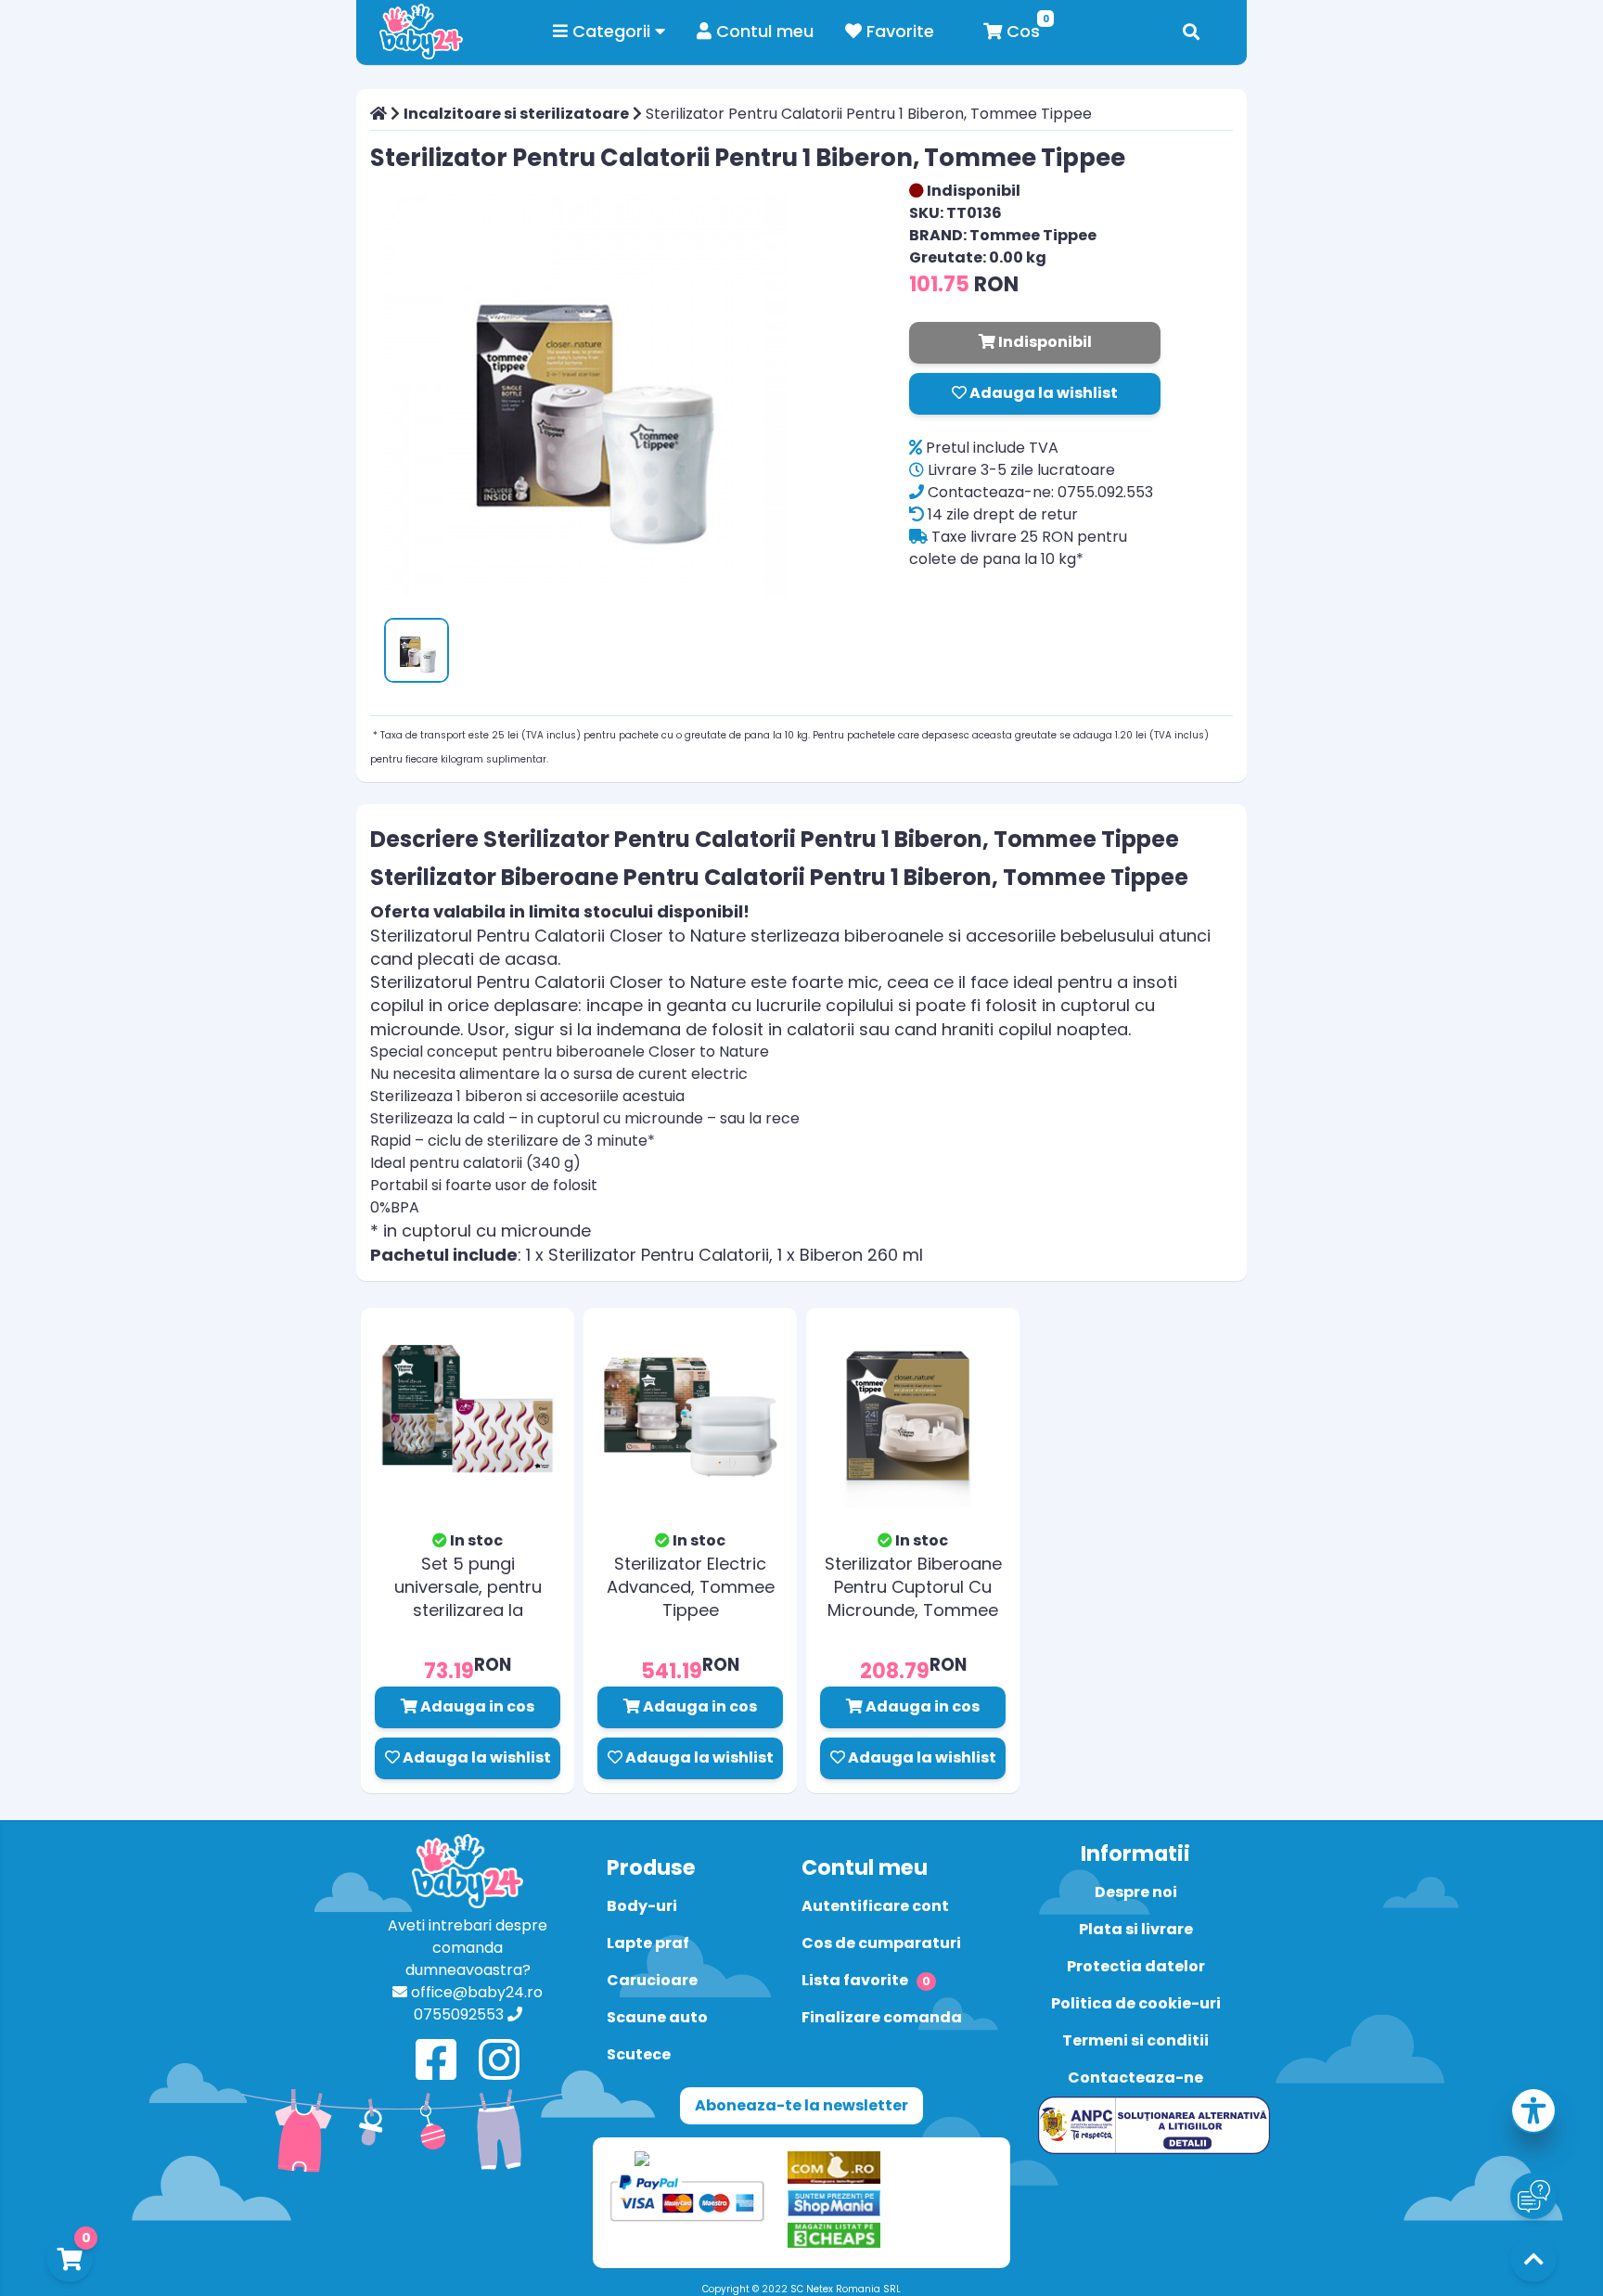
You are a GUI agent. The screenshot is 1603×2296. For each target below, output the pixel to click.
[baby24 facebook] (436, 2061)
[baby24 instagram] (499, 2061)
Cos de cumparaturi (881, 1943)
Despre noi (1136, 1892)
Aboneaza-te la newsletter (801, 2105)
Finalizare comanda (882, 2017)
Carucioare (652, 1980)
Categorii (611, 31)
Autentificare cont (875, 1906)
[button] (1533, 2114)
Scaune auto (657, 2017)
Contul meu (763, 31)
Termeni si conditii (1135, 2040)
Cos (1021, 31)
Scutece (639, 2054)
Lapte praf (648, 1943)
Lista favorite (866, 1980)
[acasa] (378, 114)
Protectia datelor (1136, 1966)
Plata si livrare (1136, 1929)
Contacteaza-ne (1135, 2078)
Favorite (898, 31)
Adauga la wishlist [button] (1042, 393)
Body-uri (642, 1906)
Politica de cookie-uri (1136, 2003)
